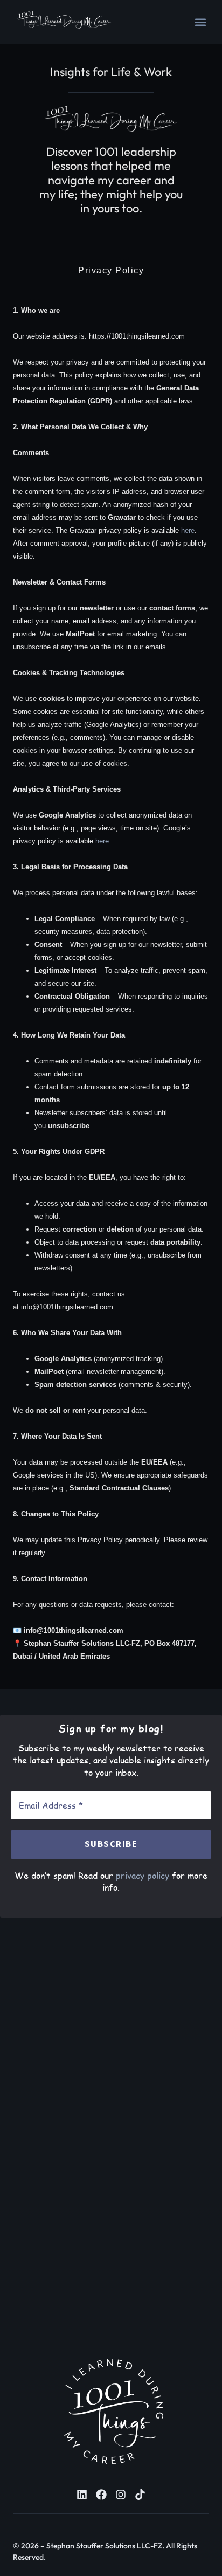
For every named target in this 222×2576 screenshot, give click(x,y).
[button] (200, 22)
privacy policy (143, 1875)
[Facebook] (101, 2495)
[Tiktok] (140, 2495)
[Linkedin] (82, 2495)
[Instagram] (121, 2495)
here (188, 530)
